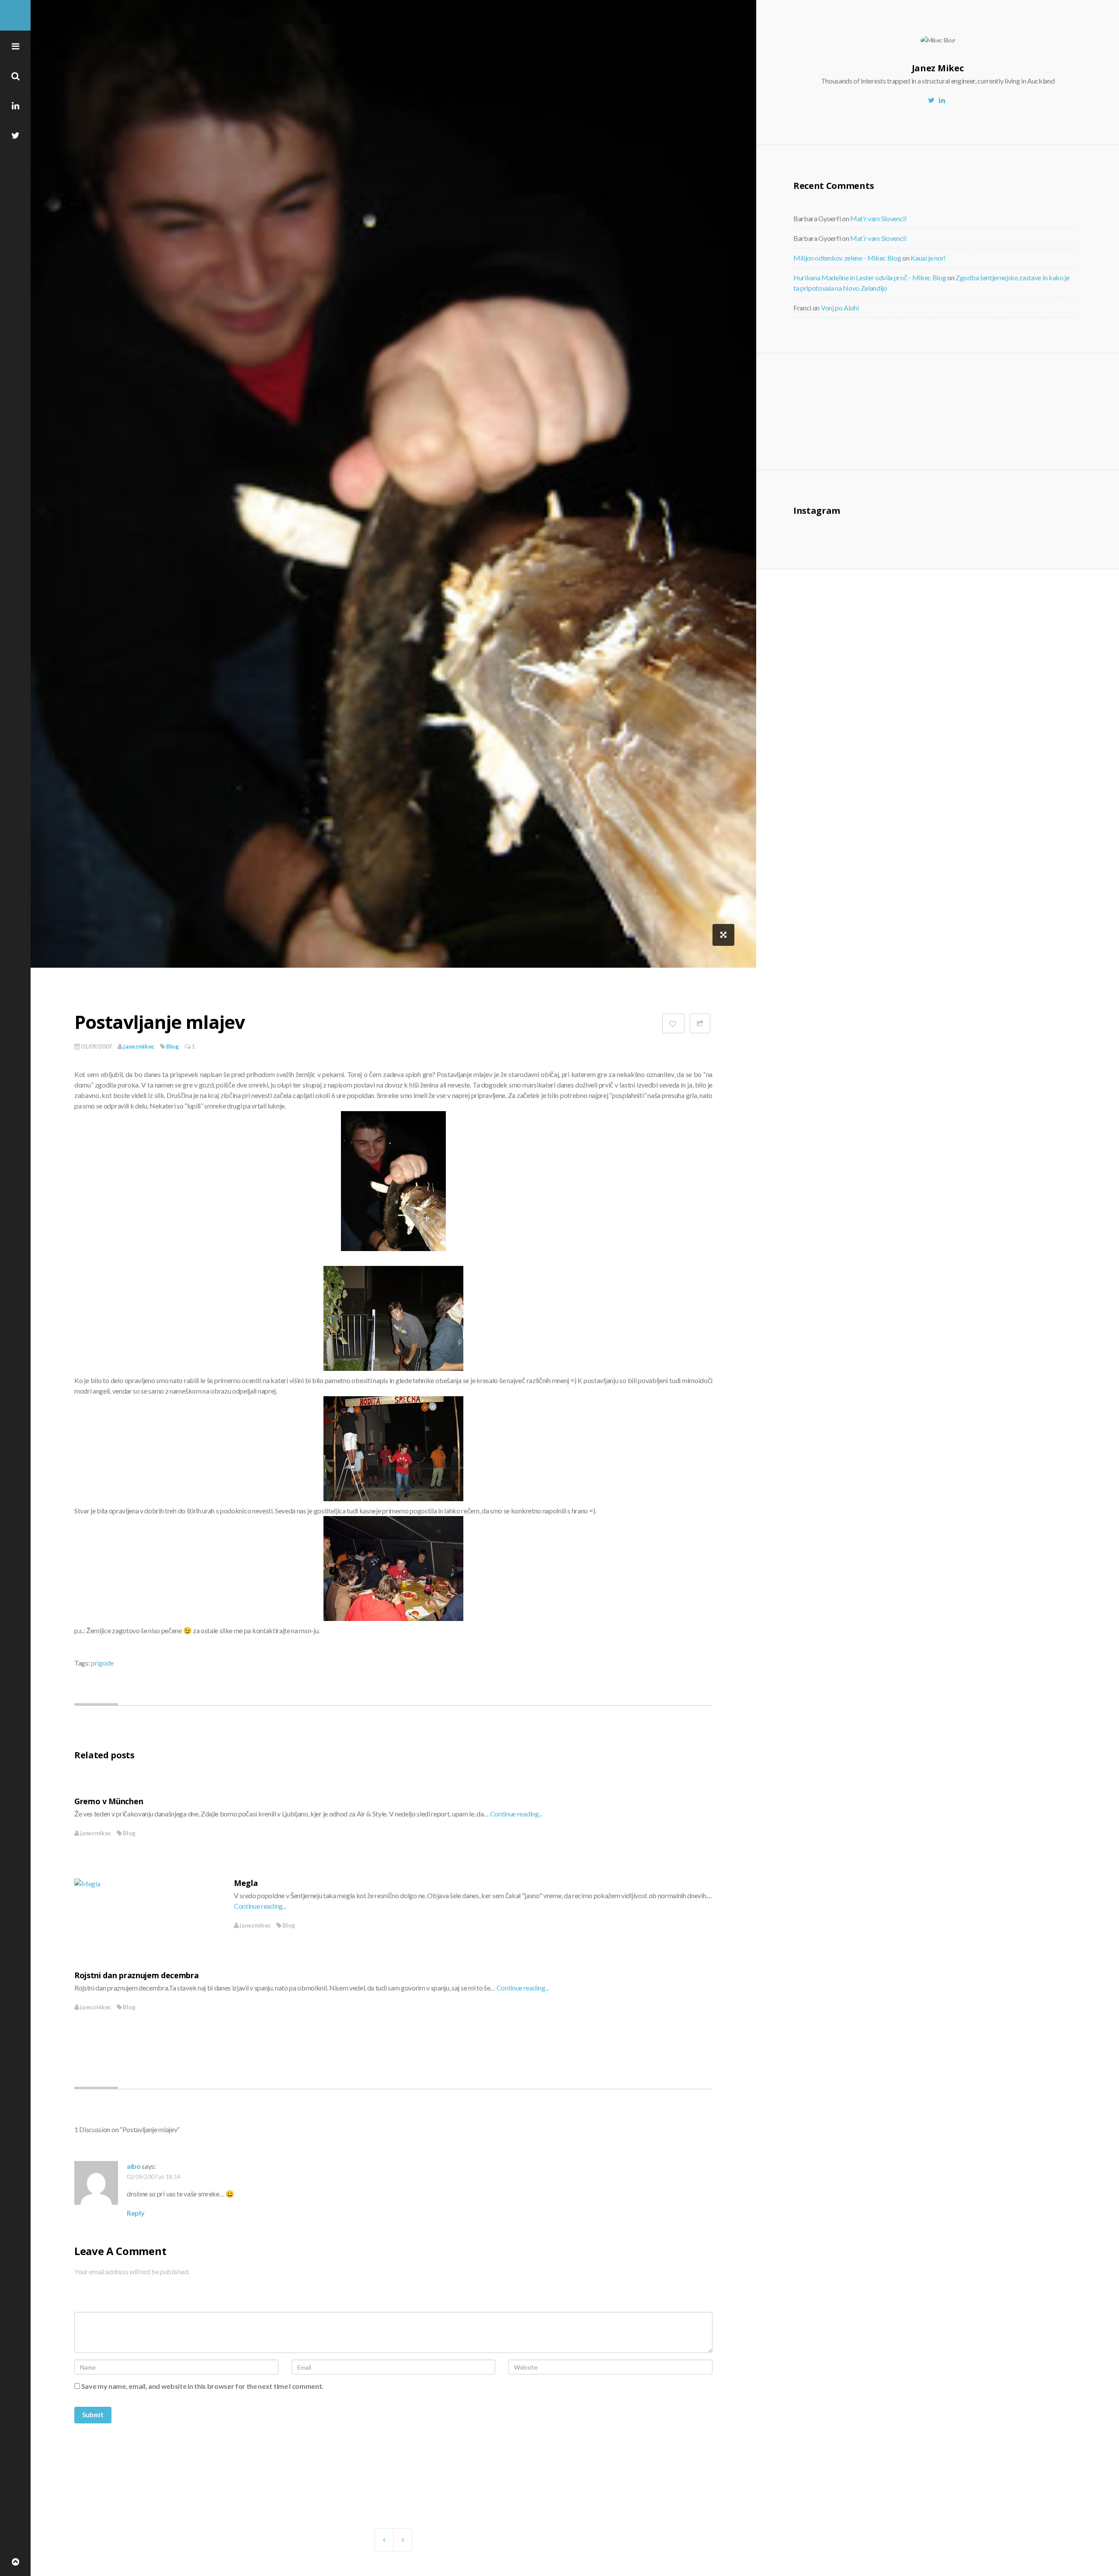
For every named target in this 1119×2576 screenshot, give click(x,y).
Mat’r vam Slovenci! (879, 218)
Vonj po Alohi (840, 308)
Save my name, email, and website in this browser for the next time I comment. (202, 2386)
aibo (134, 2166)
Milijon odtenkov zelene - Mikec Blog (847, 258)
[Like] (673, 1023)
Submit (93, 2415)
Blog (172, 1046)
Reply (136, 2213)
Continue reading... (516, 1814)
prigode (102, 1663)
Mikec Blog (15, 15)
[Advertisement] (865, 410)
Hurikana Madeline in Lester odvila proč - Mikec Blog (870, 277)
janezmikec (138, 1046)
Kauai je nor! (928, 258)
